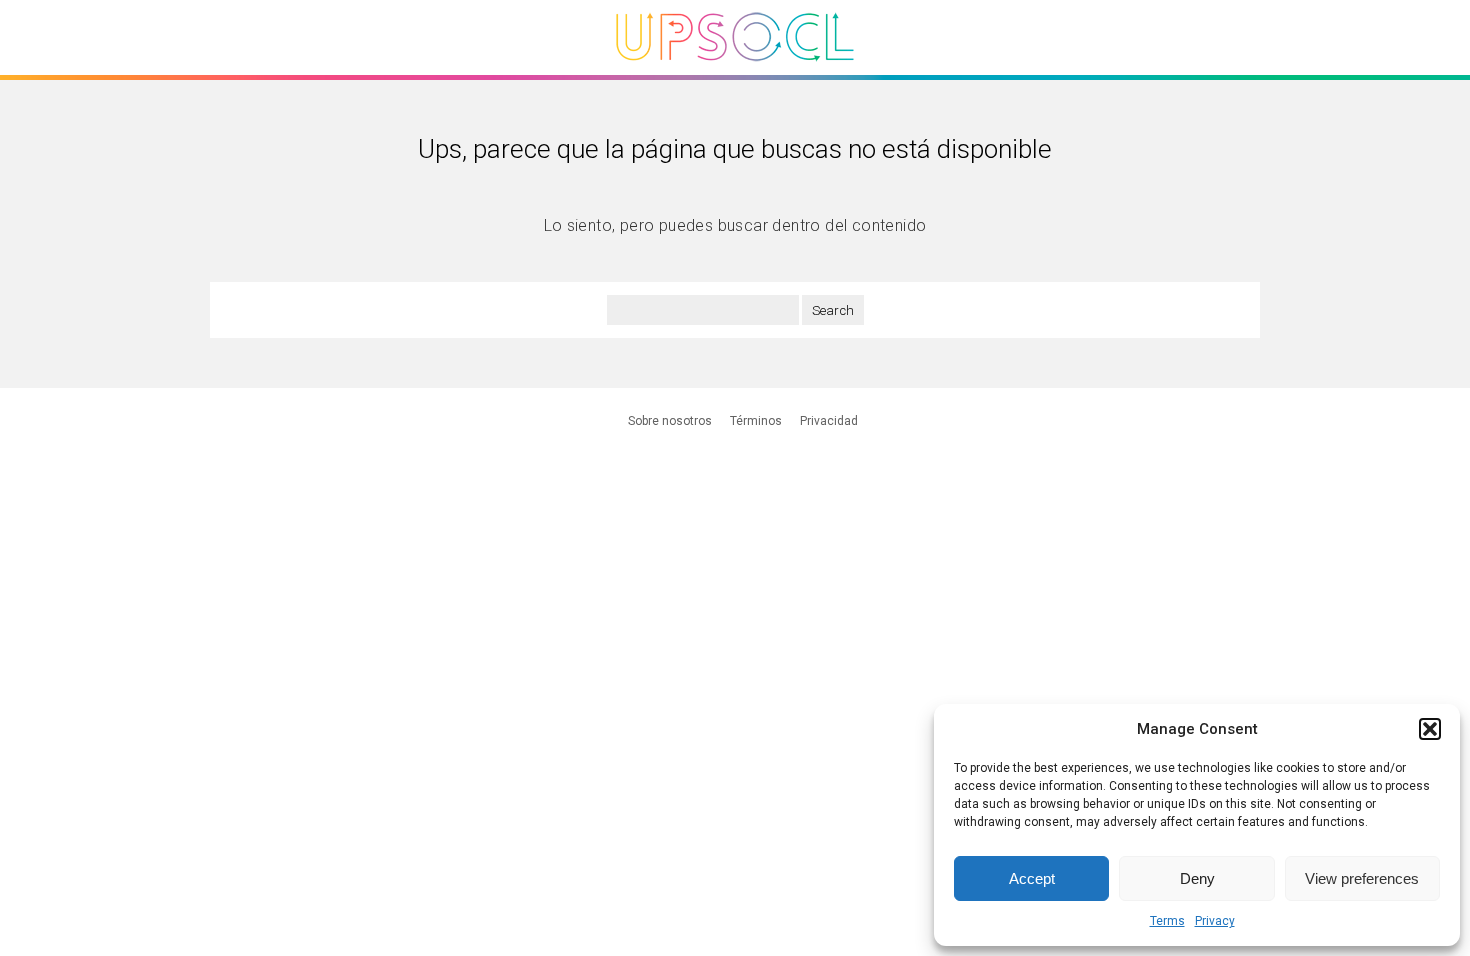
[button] (1430, 729)
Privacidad (829, 421)
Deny (1197, 878)
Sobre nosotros (670, 421)
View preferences (1362, 878)
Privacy (1215, 921)
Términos (756, 421)
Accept (1032, 878)
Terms (1167, 921)
